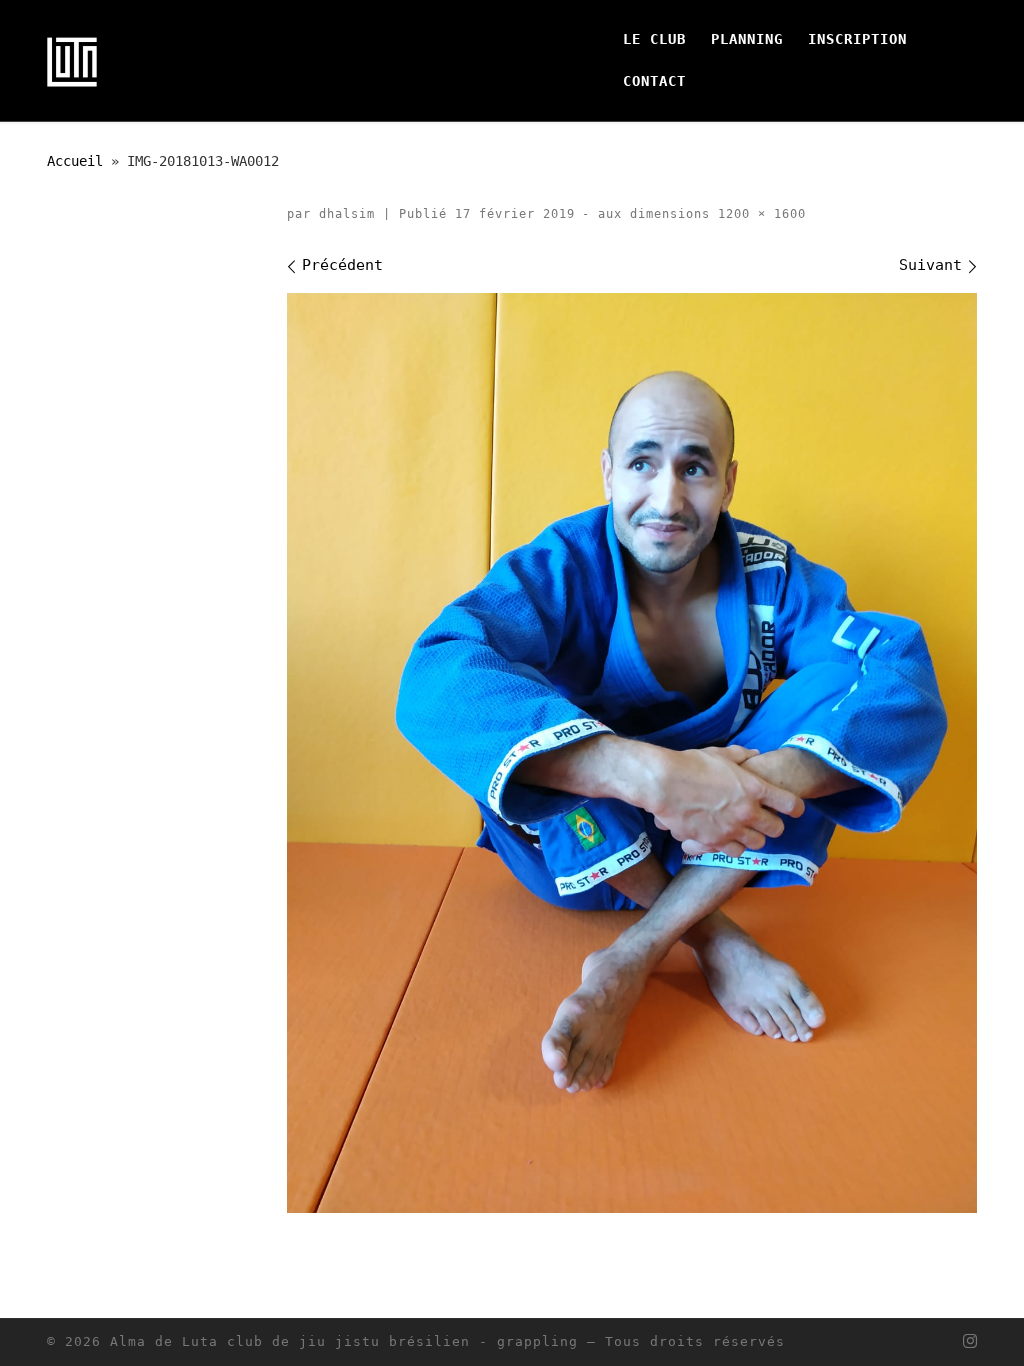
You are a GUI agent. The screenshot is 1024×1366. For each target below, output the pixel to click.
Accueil (75, 161)
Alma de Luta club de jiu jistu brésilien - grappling (344, 1341)
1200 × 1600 (758, 213)
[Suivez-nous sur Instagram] (970, 1341)
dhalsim (347, 213)
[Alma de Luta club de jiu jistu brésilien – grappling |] (72, 59)
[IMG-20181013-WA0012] (632, 753)
